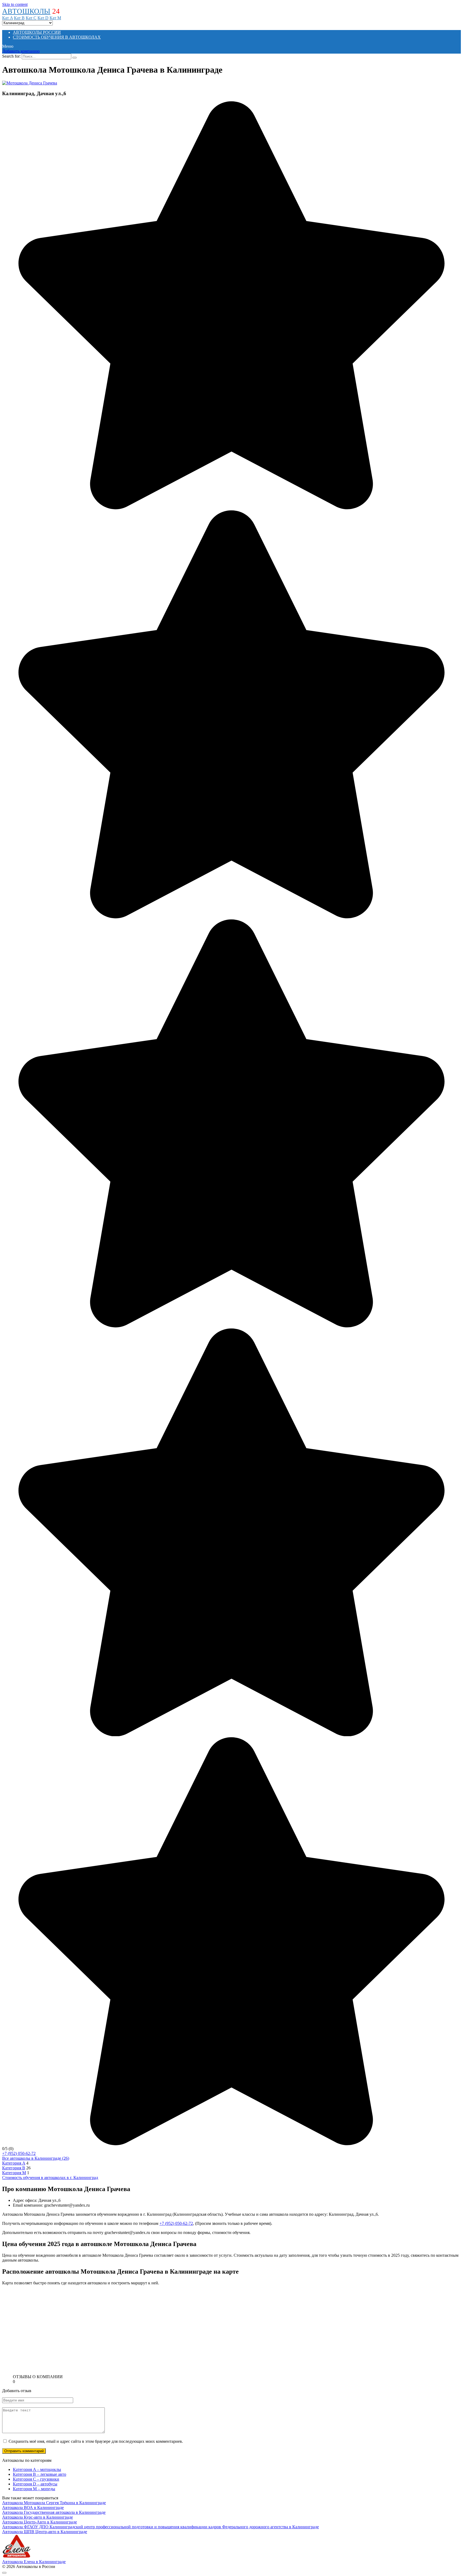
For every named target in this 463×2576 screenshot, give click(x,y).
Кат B (19, 18)
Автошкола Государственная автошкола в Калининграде (54, 2512)
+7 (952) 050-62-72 (19, 2153)
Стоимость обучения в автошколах (57, 37)
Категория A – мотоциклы (37, 2469)
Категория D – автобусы (35, 2484)
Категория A (14, 2163)
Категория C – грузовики (36, 2479)
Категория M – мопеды (34, 2489)
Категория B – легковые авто (40, 2474)
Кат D (43, 18)
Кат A (8, 18)
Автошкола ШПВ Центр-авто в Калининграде (45, 2532)
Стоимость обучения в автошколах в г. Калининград (50, 2178)
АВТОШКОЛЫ (26, 11)
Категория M (14, 2173)
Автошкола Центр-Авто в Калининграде (40, 2522)
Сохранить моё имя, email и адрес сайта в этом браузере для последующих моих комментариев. (96, 2441)
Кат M (55, 18)
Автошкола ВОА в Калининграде (33, 2508)
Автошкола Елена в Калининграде (34, 2562)
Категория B (14, 2168)
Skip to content (15, 4)
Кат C (31, 18)
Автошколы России (37, 32)
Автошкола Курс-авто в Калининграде (38, 2517)
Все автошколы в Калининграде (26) (36, 2158)
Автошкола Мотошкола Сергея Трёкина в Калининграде (54, 2503)
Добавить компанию (21, 51)
